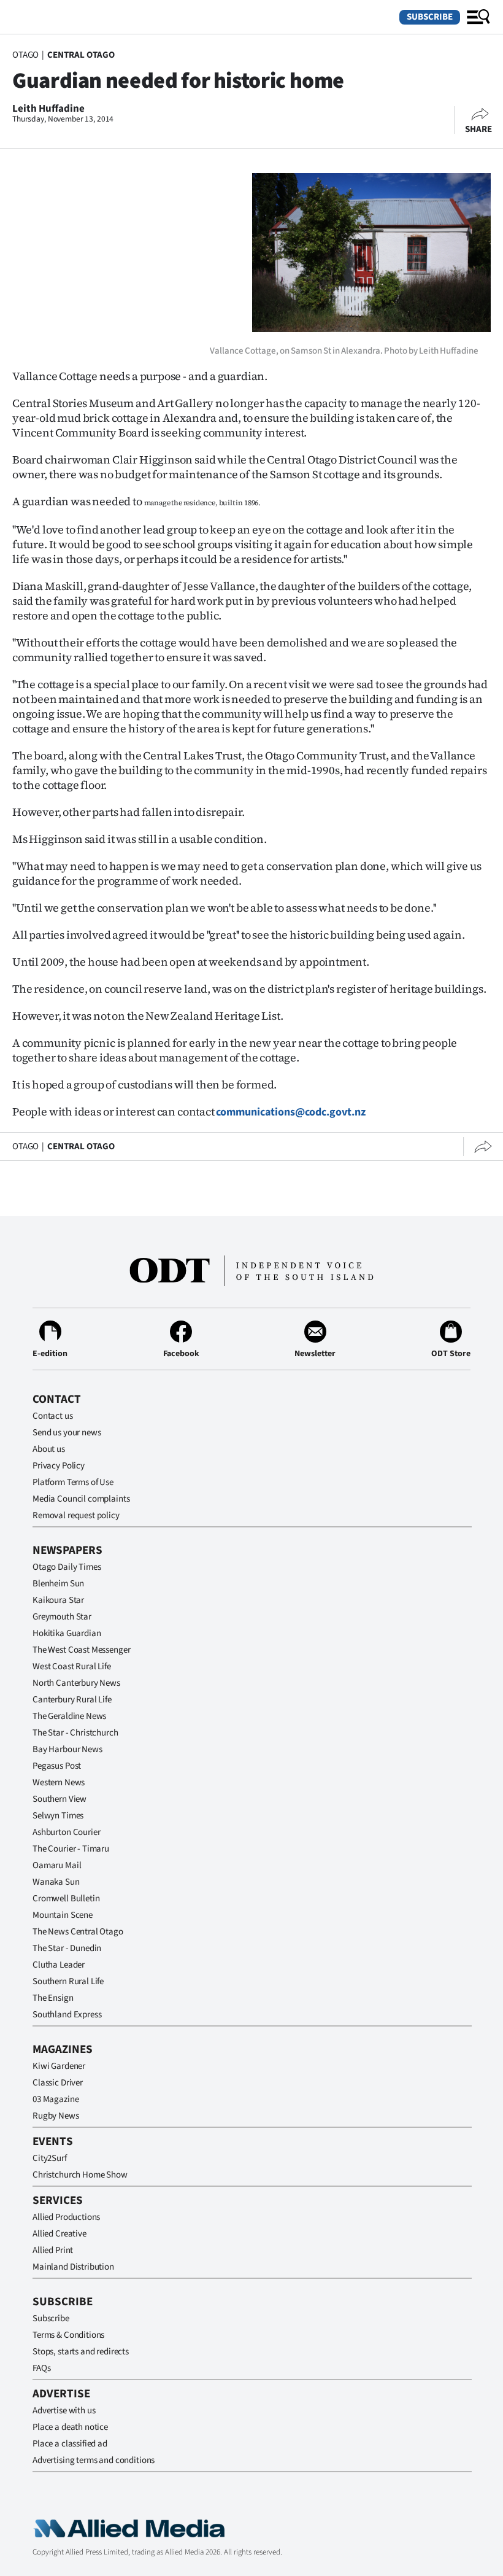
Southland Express (67, 2015)
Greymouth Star (62, 1617)
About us (49, 1449)
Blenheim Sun (58, 1584)
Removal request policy (76, 1515)
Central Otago (81, 55)
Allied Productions (66, 2217)
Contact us (53, 1416)
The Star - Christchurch (75, 1733)
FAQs (41, 2368)
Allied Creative (60, 2234)
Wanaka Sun (56, 1882)
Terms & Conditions (68, 2335)
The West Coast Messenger (81, 1650)
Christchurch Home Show (80, 2175)
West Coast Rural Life (72, 1666)
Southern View (60, 1799)
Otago (25, 55)
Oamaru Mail (57, 1865)
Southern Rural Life (68, 1981)
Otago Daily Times (67, 1567)
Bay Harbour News (67, 1749)
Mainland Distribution (73, 2267)
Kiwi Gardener (59, 2066)
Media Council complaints (81, 1499)
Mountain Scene (63, 1915)
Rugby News (56, 2116)
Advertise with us (64, 2411)
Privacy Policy (59, 1466)
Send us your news (67, 1433)
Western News (59, 1783)
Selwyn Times (58, 1816)
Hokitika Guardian (67, 1633)
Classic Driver (58, 2083)
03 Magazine (56, 2099)
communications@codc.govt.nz (291, 1112)
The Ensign (53, 1998)
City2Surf (50, 2158)
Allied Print (53, 2250)
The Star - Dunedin (67, 1948)
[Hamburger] (478, 17)
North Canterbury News (76, 1683)
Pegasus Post (57, 1766)
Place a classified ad (70, 2444)
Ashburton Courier (66, 1832)
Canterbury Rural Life (72, 1700)
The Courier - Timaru (71, 1849)
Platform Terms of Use (73, 1482)
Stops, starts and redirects (81, 2352)
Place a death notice (70, 2427)
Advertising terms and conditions (94, 2460)
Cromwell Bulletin (66, 1899)
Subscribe (430, 17)
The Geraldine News (69, 1716)
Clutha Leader (59, 1965)
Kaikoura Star (58, 1600)
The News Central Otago (78, 1932)
